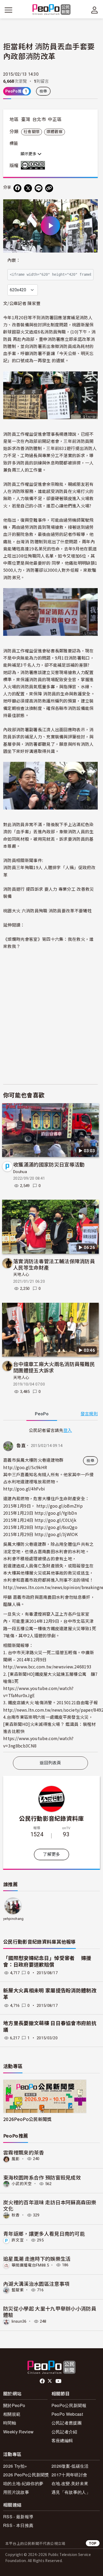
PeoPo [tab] (42, 1414)
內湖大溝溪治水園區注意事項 (36, 2284)
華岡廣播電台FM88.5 (30, 2265)
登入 (68, 1430)
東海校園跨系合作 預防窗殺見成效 (42, 2177)
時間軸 (10, 2423)
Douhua (20, 1172)
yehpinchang (13, 1919)
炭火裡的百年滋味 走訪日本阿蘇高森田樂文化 (50, 2205)
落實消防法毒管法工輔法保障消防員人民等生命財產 (54, 1264)
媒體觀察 (55, 132)
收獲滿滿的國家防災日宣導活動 (49, 1164)
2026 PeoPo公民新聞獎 (26, 2475)
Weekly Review (18, 2432)
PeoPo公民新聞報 (69, 2405)
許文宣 (18, 2240)
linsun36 (19, 2321)
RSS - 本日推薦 (18, 2525)
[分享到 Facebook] (17, 188)
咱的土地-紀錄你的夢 (23, 2483)
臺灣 (26, 119)
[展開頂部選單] (95, 10)
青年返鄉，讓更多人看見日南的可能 (44, 2233)
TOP (93, 2543)
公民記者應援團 (67, 2423)
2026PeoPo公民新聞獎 (27, 2119)
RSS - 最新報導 (18, 2517)
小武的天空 (22, 2184)
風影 (16, 2159)
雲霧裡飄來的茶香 (24, 2152)
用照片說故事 (16, 2492)
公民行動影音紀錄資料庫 (51, 1818)
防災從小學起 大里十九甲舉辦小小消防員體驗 (50, 2311)
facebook (43, 2381)
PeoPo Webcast (67, 2414)
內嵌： (14, 260)
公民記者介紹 (64, 2432)
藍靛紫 (18, 2290)
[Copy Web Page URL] (49, 188)
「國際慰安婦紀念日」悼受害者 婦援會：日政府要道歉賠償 (47, 1962)
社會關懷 (32, 132)
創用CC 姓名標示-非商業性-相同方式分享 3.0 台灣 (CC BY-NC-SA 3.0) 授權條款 (34, 165)
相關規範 (12, 2414)
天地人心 (21, 1275)
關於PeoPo (14, 2405)
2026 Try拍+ (15, 2466)
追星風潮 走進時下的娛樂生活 (37, 2258)
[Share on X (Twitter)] (28, 188)
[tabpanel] (50, 1589)
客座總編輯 (62, 2440)
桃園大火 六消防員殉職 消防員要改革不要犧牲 (47, 911)
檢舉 (43, 91)
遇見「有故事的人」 (71, 2492)
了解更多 (51, 1854)
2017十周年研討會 (69, 2475)
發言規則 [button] (89, 1414)
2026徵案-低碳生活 (70, 2466)
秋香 (16, 2215)
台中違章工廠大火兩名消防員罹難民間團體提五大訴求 (54, 1367)
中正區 (55, 119)
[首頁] (52, 10)
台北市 (39, 119)
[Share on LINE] (39, 188)
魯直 (21, 1446)
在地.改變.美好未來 (70, 2483)
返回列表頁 (50, 1763)
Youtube (59, 2381)
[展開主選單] (8, 10)
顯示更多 (29, 154)
